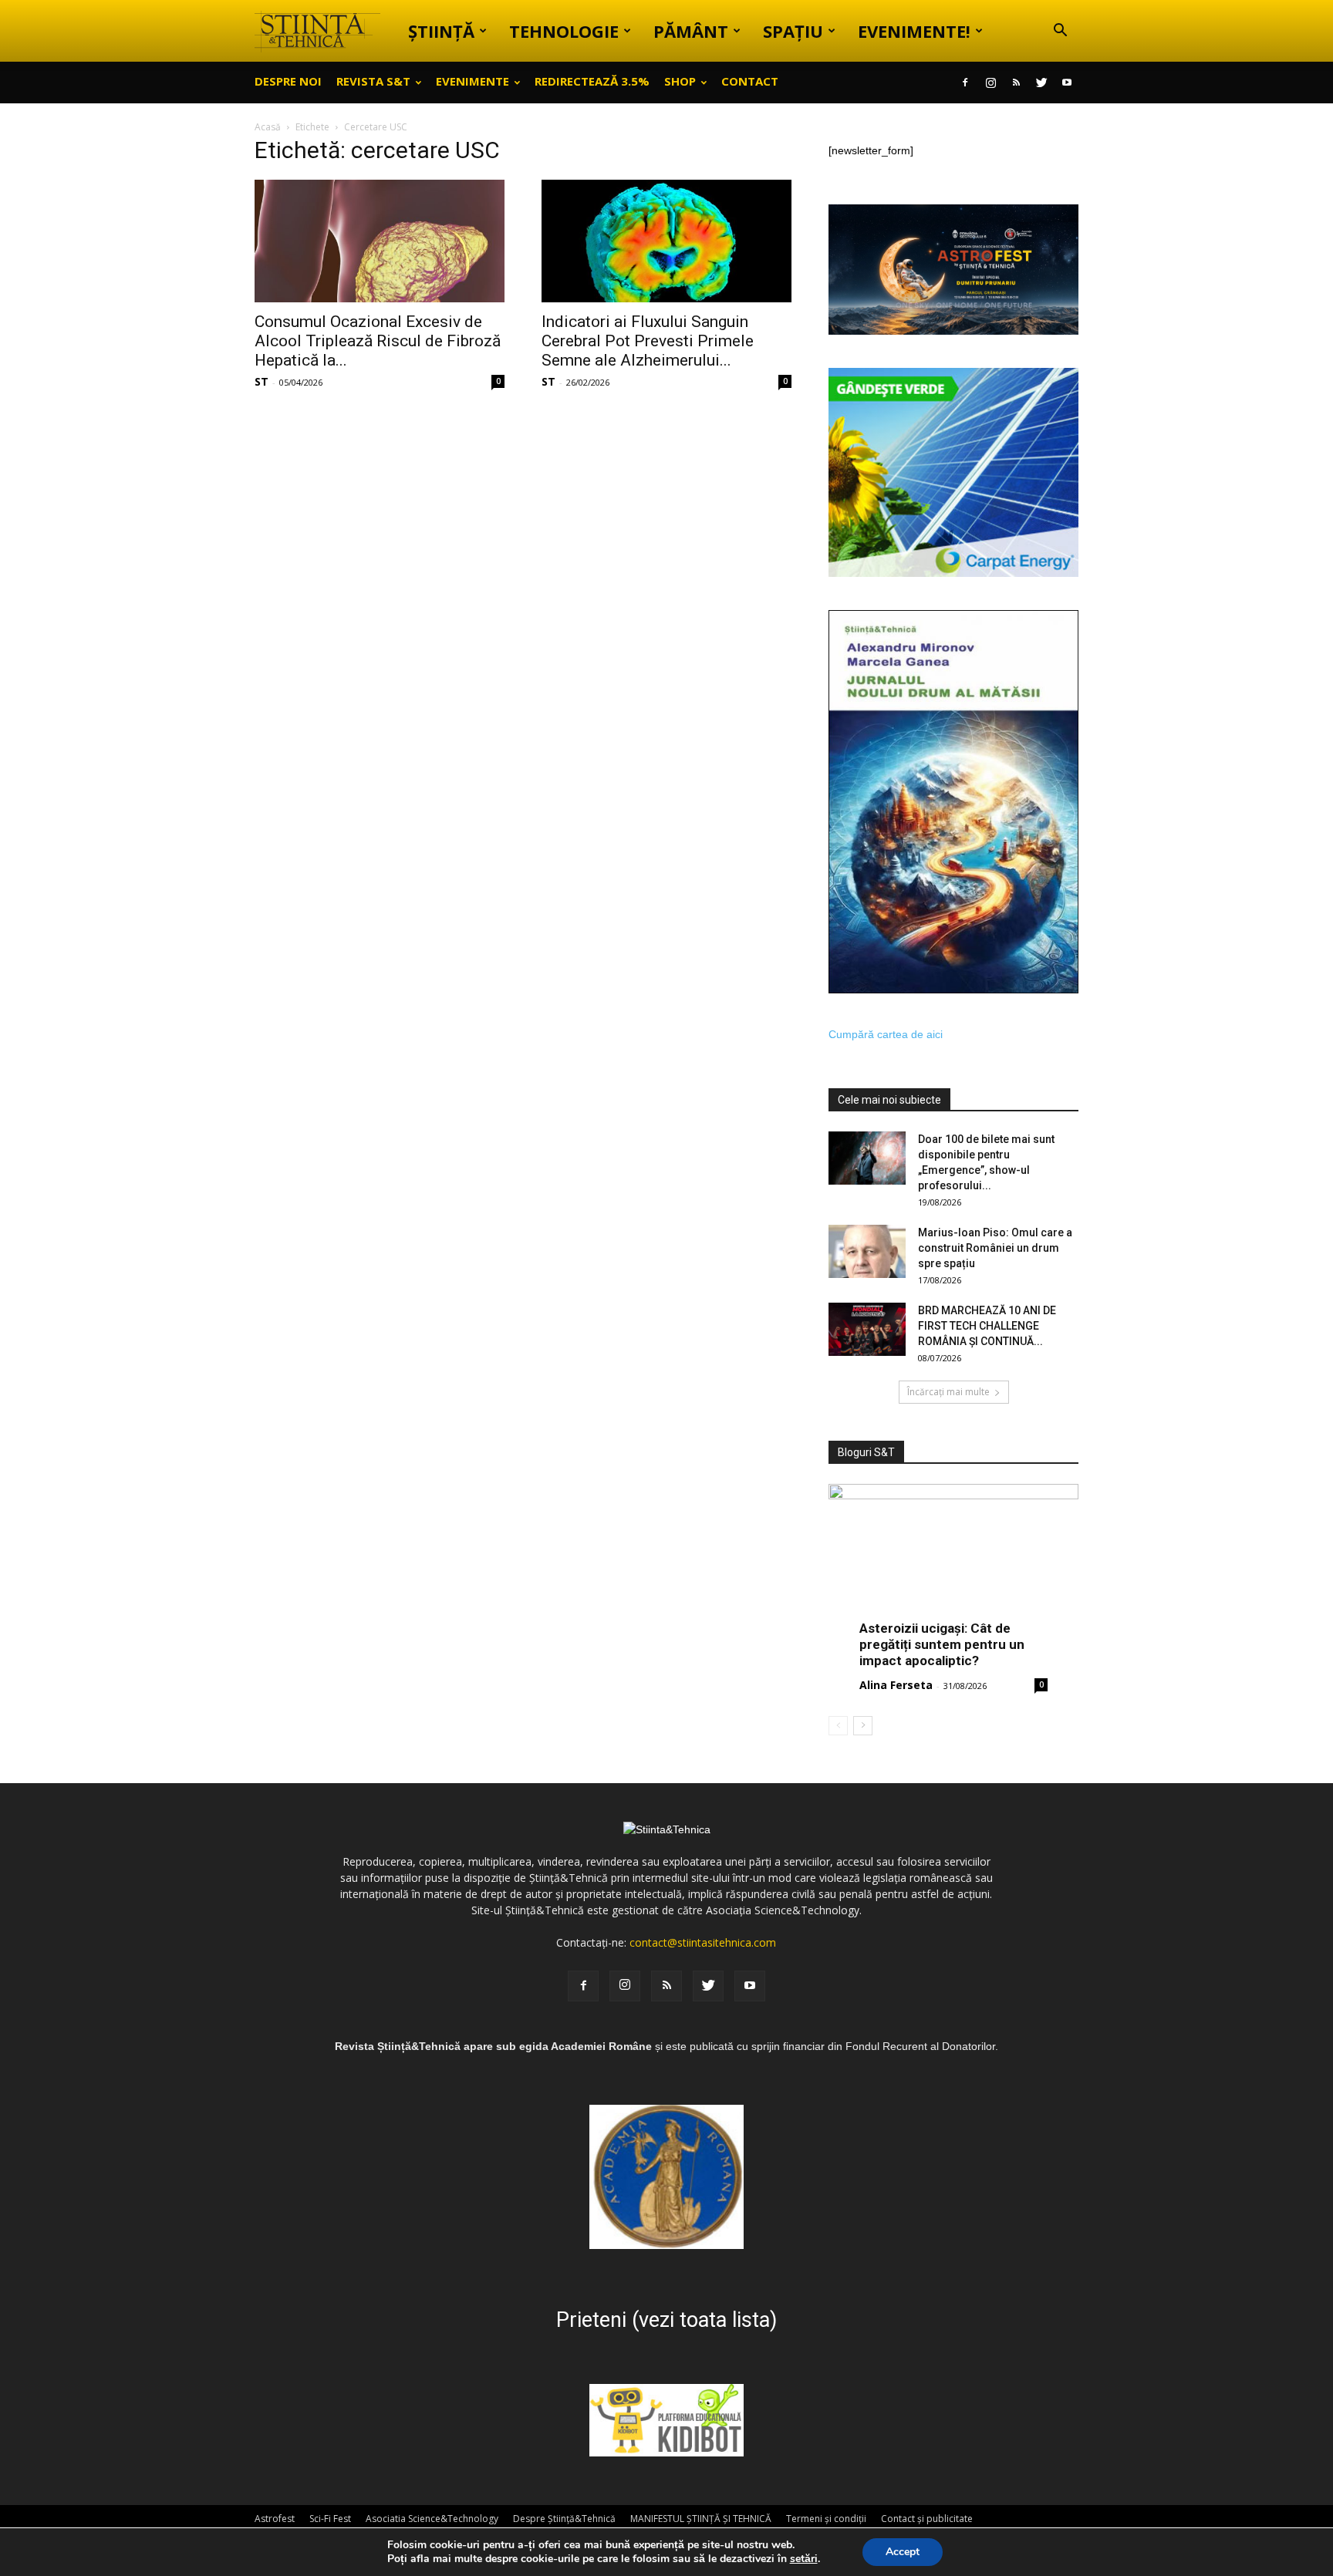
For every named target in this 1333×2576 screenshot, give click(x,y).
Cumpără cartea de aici (886, 1034)
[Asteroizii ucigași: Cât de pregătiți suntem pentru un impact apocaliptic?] (953, 1575)
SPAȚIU (793, 31)
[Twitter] (1041, 83)
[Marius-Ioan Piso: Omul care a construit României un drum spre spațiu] (867, 1251)
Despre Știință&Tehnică (564, 2519)
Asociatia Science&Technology (432, 2519)
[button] (1060, 32)
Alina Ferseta (896, 1685)
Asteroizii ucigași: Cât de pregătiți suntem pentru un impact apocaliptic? (942, 1644)
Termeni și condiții (826, 2519)
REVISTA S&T (373, 81)
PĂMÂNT (691, 31)
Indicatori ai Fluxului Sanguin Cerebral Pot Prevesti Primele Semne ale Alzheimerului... (648, 341)
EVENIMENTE (472, 81)
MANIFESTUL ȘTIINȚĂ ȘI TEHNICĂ (701, 2519)
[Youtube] (1067, 83)
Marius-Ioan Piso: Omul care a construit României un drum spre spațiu (995, 1248)
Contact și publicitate (927, 2519)
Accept (903, 2552)
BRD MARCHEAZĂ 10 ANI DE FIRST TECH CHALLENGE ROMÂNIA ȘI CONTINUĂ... (987, 1326)
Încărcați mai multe (948, 1392)
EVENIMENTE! (914, 31)
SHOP (680, 81)
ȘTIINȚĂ (441, 31)
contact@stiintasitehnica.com (703, 1942)
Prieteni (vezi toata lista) (666, 2320)
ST (262, 381)
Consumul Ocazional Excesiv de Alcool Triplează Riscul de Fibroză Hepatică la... (378, 341)
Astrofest (275, 2519)
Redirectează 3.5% (592, 81)
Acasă (268, 127)
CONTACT (750, 81)
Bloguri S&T (866, 1452)
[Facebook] (965, 83)
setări (804, 2559)
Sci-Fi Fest (330, 2519)
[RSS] (1016, 83)
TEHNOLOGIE (564, 31)
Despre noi (288, 81)
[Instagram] (990, 83)
